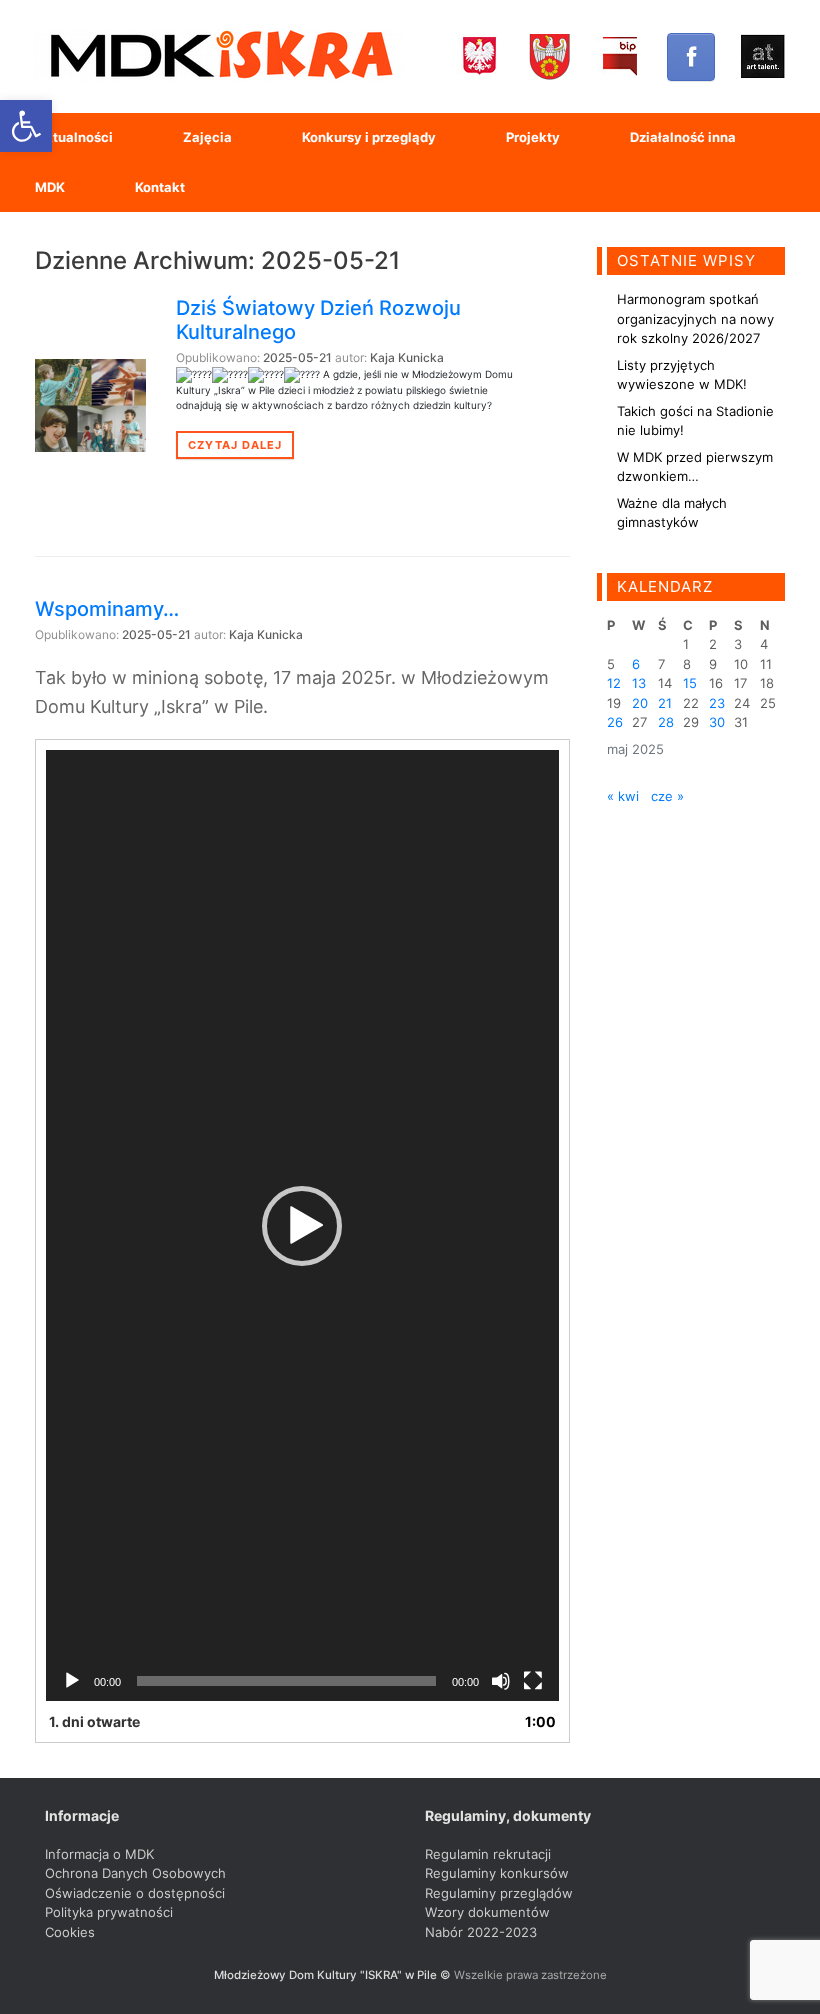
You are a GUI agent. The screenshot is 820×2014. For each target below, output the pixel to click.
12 (614, 683)
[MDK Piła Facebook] (691, 57)
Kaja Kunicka (407, 357)
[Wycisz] (501, 1681)
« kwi (623, 796)
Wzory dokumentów (487, 1912)
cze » (667, 796)
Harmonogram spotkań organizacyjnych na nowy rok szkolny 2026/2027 (695, 318)
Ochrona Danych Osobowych (135, 1873)
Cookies (70, 1932)
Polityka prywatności (109, 1912)
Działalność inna (683, 137)
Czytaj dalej (235, 445)
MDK (50, 187)
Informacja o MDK (99, 1854)
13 (639, 683)
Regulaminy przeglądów (499, 1893)
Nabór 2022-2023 (481, 1932)
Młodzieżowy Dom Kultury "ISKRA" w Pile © (334, 1975)
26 (615, 722)
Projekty (533, 137)
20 (640, 703)
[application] (302, 1225)
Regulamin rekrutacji (488, 1854)
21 (665, 703)
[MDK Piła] (220, 56)
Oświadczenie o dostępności (135, 1893)
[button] (302, 1226)
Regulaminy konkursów (497, 1873)
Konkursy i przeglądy (369, 137)
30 (717, 722)
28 (666, 722)
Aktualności (74, 137)
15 (690, 683)
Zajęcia (207, 137)
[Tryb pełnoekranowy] (533, 1681)
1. (94, 1721)
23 (717, 703)
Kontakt (160, 187)
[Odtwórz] (72, 1681)
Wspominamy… (107, 609)
